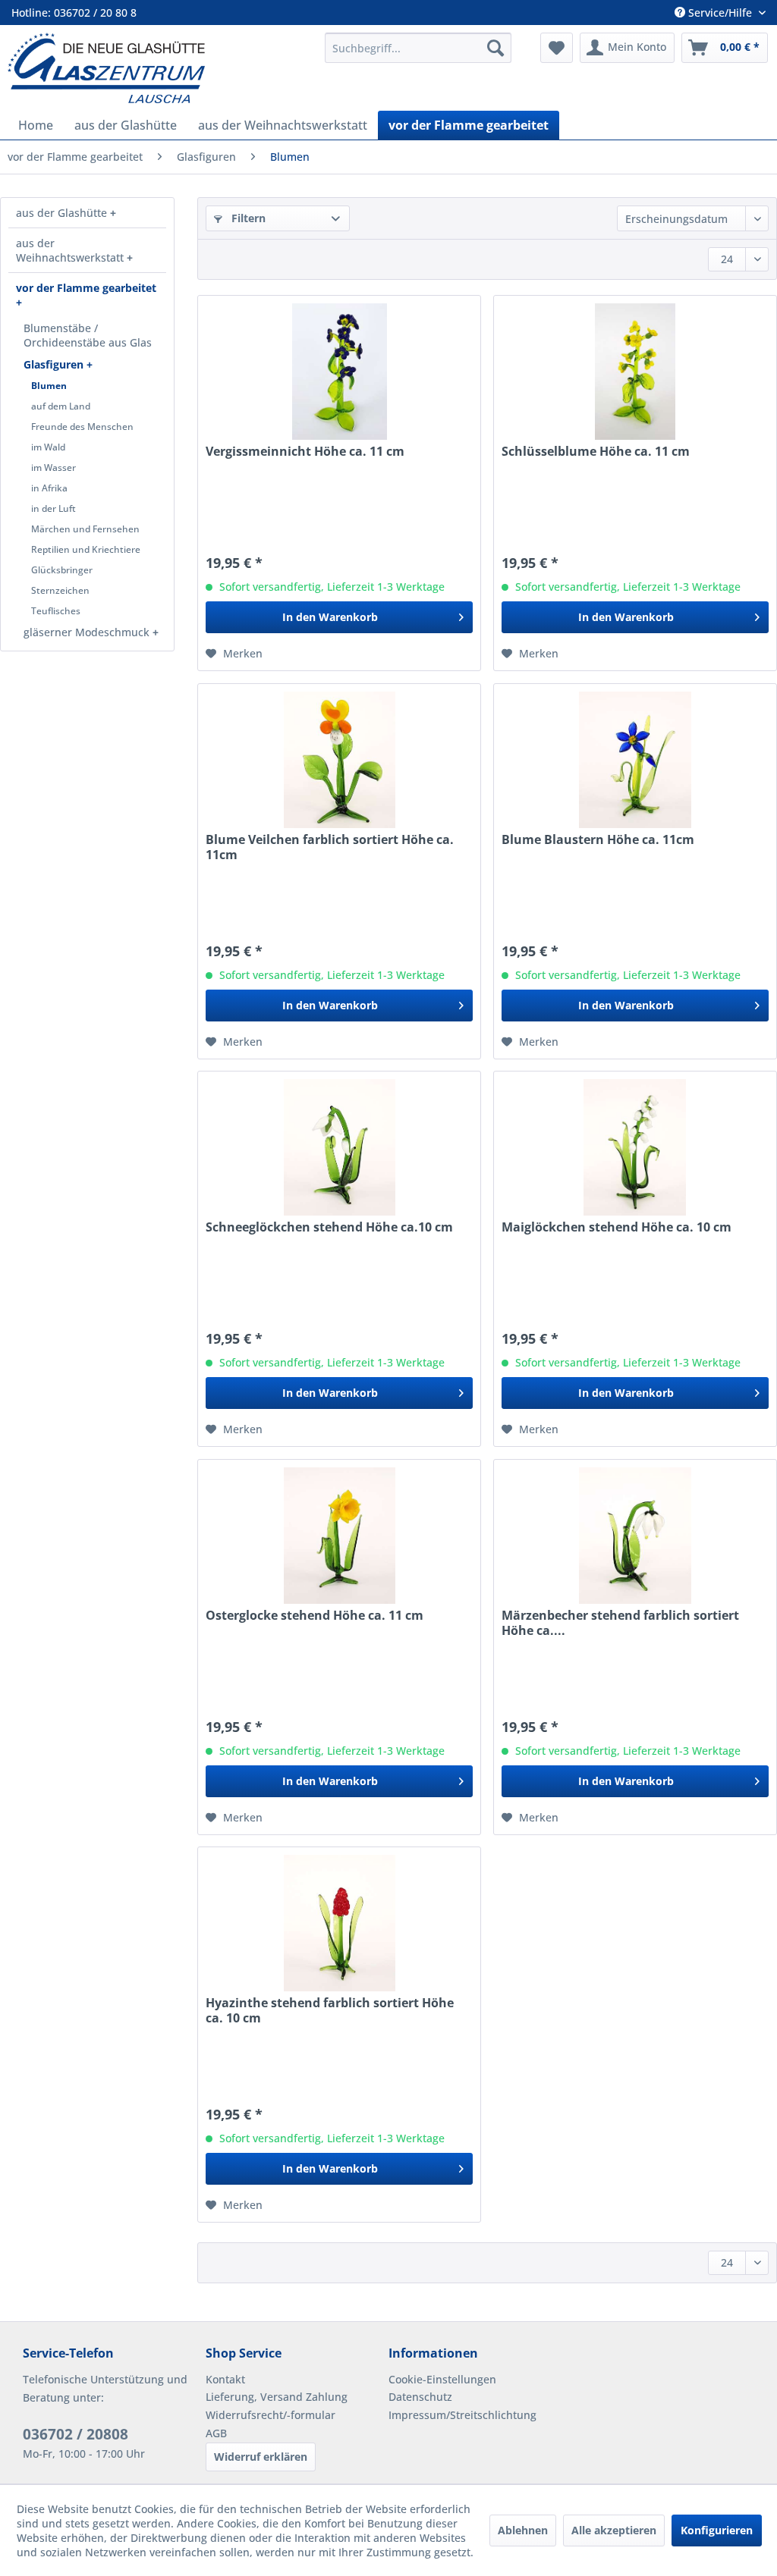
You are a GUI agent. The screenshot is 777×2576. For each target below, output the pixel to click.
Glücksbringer (62, 570)
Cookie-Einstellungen (442, 2379)
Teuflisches (56, 611)
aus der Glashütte (63, 213)
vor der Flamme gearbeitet (86, 288)
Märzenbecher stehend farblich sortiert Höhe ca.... (620, 1623)
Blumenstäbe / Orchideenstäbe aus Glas (88, 335)
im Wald (48, 447)
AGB (216, 2433)
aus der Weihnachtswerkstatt (71, 250)
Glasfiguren (55, 364)
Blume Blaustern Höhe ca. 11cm (598, 840)
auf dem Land (61, 406)
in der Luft (53, 508)
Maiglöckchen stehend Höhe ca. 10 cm (617, 1227)
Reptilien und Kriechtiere (86, 549)
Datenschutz (420, 2397)
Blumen (49, 386)
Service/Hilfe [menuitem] (720, 13)
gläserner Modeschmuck (88, 632)
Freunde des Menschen (82, 427)
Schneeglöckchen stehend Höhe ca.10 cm (329, 1227)
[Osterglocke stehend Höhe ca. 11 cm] (339, 1536)
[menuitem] (418, 48)
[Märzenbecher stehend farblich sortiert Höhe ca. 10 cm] (635, 1536)
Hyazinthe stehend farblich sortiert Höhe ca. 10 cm (330, 2010)
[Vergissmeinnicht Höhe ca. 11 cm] (339, 372)
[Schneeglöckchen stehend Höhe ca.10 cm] (339, 1147)
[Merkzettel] (557, 48)
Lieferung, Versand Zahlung (277, 2397)
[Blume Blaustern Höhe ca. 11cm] (635, 760)
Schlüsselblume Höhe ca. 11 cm (596, 452)
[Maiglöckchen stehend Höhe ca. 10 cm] (635, 1147)
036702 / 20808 (75, 2434)
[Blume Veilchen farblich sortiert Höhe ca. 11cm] (339, 760)
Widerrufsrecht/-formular (271, 2415)
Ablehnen (523, 2530)
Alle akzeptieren (614, 2530)
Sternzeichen (60, 590)
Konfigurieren (717, 2530)
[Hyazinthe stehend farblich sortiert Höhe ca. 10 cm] (339, 1923)
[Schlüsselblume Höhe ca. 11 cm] (635, 372)
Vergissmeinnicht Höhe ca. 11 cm (305, 452)
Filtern (247, 218)
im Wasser (53, 468)
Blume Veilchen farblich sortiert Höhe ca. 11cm (330, 847)
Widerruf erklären (261, 2457)
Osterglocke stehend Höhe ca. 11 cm (315, 1616)
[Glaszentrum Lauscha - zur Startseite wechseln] (159, 68)
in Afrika (49, 488)
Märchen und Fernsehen (85, 529)
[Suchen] (495, 48)
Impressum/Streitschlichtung (462, 2415)
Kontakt (225, 2379)
